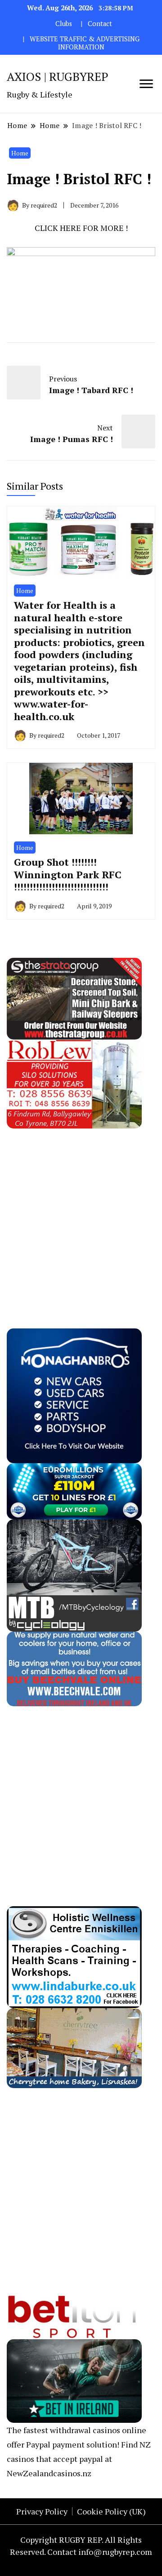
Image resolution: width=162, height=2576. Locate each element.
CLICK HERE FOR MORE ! (81, 228)
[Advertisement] (81, 1209)
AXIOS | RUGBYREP (58, 76)
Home (20, 153)
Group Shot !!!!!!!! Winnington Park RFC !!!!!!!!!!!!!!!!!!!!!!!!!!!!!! (68, 874)
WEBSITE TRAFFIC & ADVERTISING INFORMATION (85, 43)
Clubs (64, 24)
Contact (100, 24)
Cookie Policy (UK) (111, 2511)
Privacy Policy (42, 2511)
